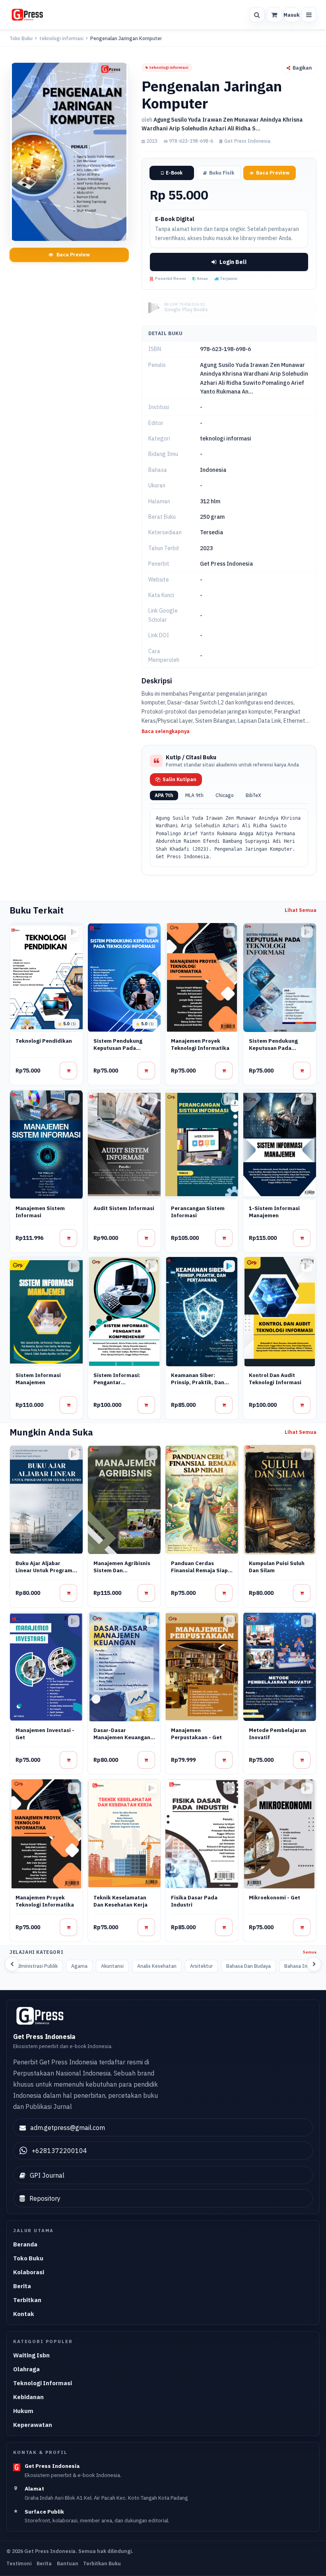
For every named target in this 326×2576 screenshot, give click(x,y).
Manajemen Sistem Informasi (40, 1212)
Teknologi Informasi (43, 2383)
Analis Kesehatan (157, 1966)
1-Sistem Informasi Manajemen (274, 1212)
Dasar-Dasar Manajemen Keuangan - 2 (124, 1737)
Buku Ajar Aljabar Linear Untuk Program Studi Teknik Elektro (44, 1570)
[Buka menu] (309, 15)
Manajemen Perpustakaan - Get (196, 1734)
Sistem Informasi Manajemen (38, 1379)
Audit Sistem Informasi (124, 1208)
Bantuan (68, 2563)
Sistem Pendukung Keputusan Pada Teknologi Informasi (120, 1048)
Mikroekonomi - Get (275, 1898)
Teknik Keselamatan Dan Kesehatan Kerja (120, 1901)
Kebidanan (28, 2397)
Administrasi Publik (36, 1966)
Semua (310, 1952)
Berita (22, 2286)
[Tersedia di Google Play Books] (229, 1266)
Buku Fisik (222, 173)
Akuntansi (112, 1966)
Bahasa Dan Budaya (248, 1966)
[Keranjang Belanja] (274, 15)
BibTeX (253, 795)
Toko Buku (21, 38)
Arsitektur (201, 1966)
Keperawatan (33, 2425)
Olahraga (26, 2369)
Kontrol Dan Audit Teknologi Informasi (275, 1379)
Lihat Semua (301, 910)
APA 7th (164, 795)
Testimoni (19, 2563)
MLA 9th (194, 795)
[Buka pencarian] (257, 15)
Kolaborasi (29, 2272)
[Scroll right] (314, 1964)
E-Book (174, 173)
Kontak (24, 2314)
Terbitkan (27, 2300)
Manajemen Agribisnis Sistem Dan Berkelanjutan (122, 1570)
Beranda (25, 2244)
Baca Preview (73, 255)
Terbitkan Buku (102, 2563)
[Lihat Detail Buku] (68, 1071)
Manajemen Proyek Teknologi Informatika (200, 1045)
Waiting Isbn (31, 2355)
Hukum (23, 2411)
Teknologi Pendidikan (44, 1041)
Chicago (225, 795)
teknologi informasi (61, 38)
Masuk (291, 15)
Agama (79, 1966)
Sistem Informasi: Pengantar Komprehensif (117, 1382)
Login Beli (233, 262)
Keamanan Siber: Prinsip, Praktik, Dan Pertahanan (198, 1382)
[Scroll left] (12, 1964)
